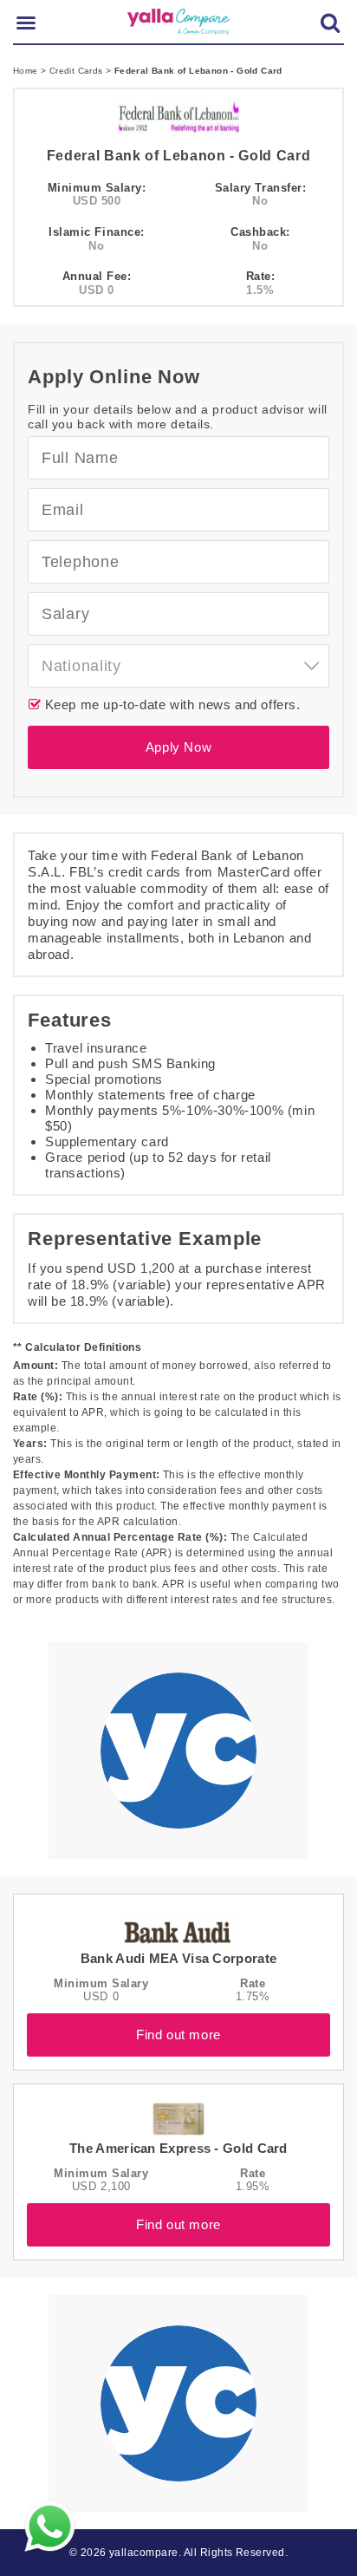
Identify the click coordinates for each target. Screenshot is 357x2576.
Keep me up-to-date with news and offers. (171, 704)
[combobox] (178, 666)
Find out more (178, 2035)
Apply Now (178, 747)
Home (27, 71)
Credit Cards (78, 71)
